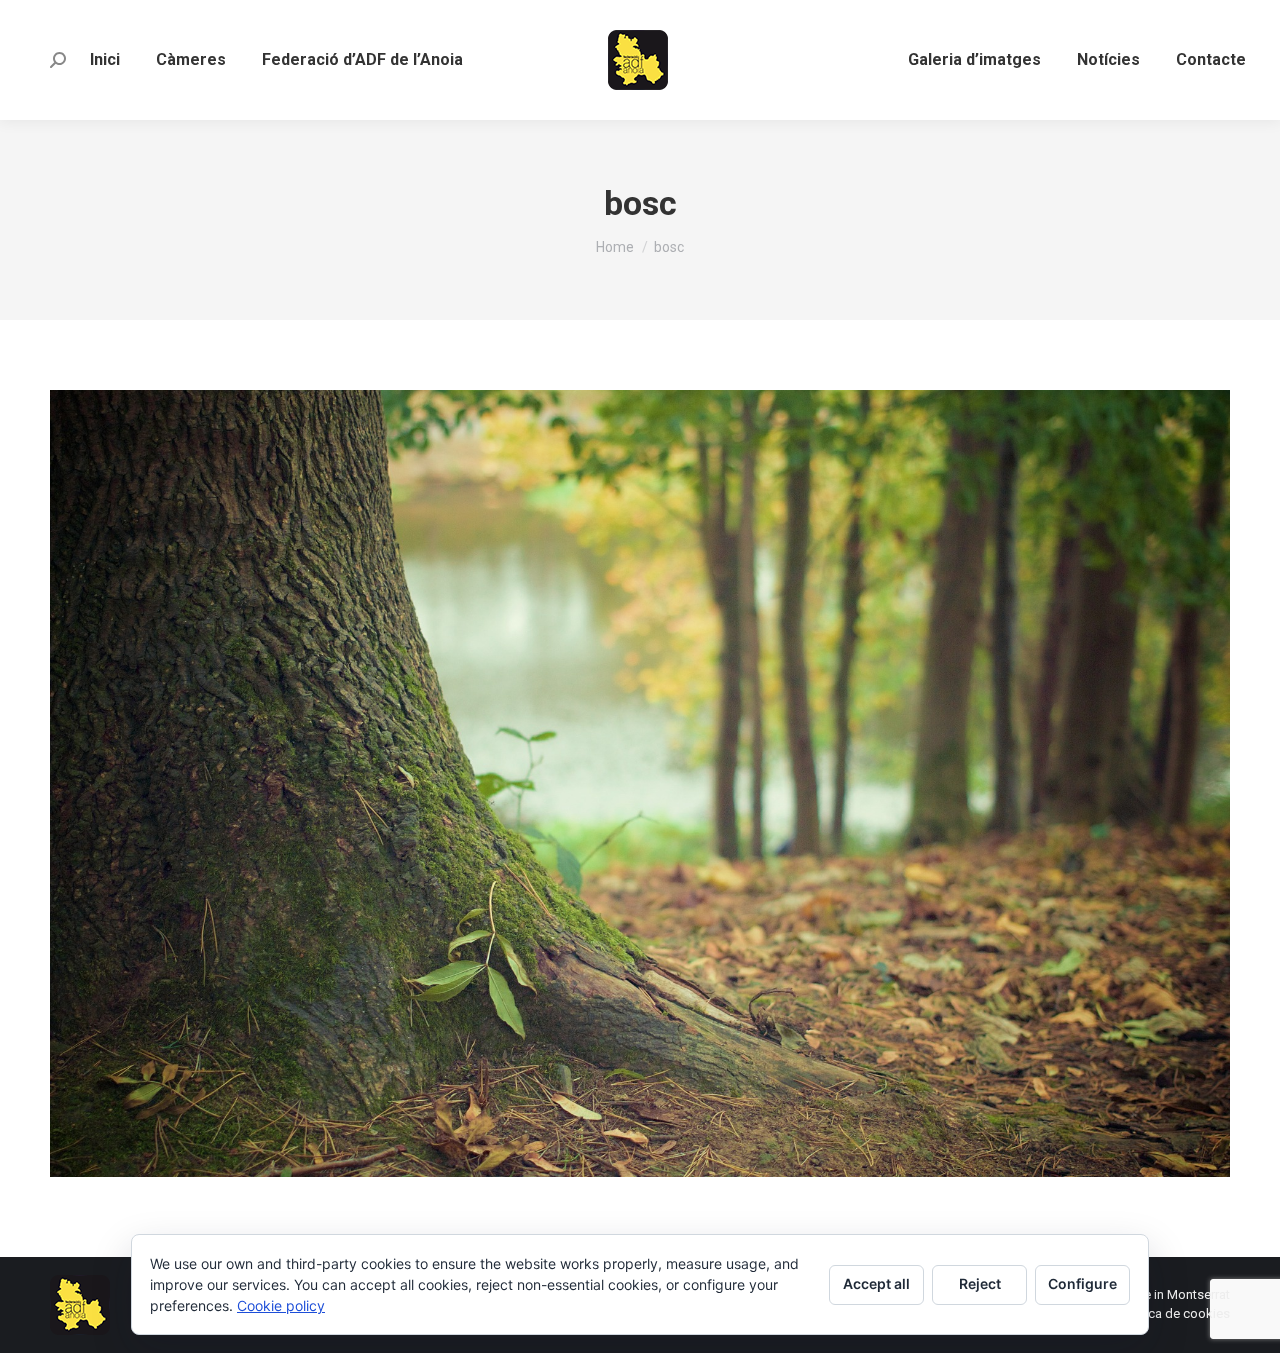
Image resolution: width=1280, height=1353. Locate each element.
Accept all (876, 1283)
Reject (980, 1283)
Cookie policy (281, 1305)
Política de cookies (1175, 1313)
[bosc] (640, 783)
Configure (1082, 1283)
